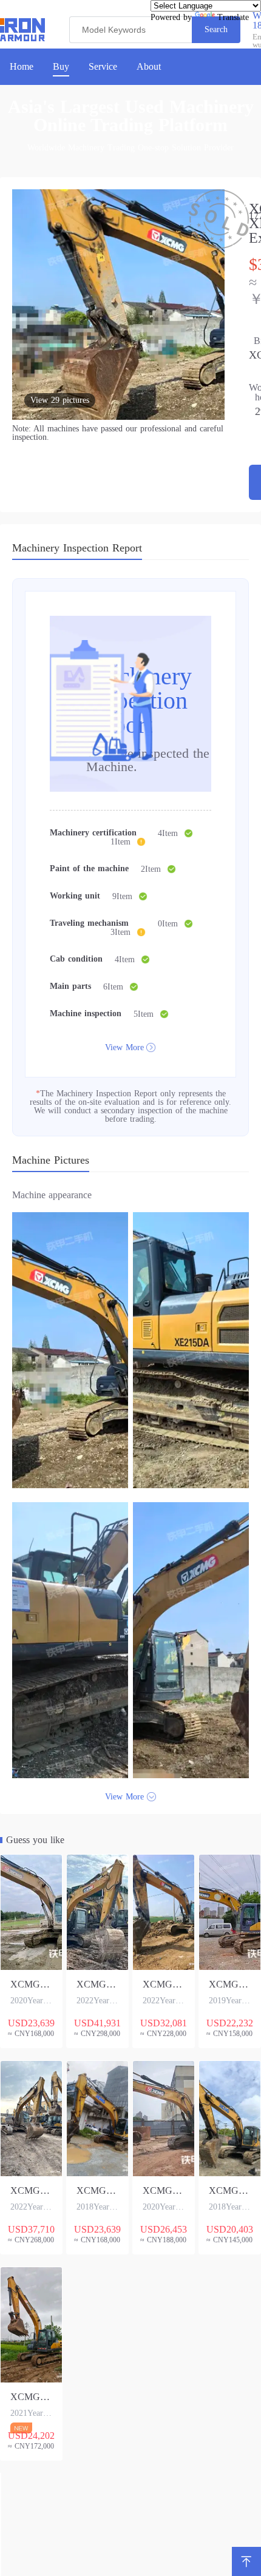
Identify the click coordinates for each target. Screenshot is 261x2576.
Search (216, 29)
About (149, 67)
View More (124, 1047)
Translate (233, 17)
